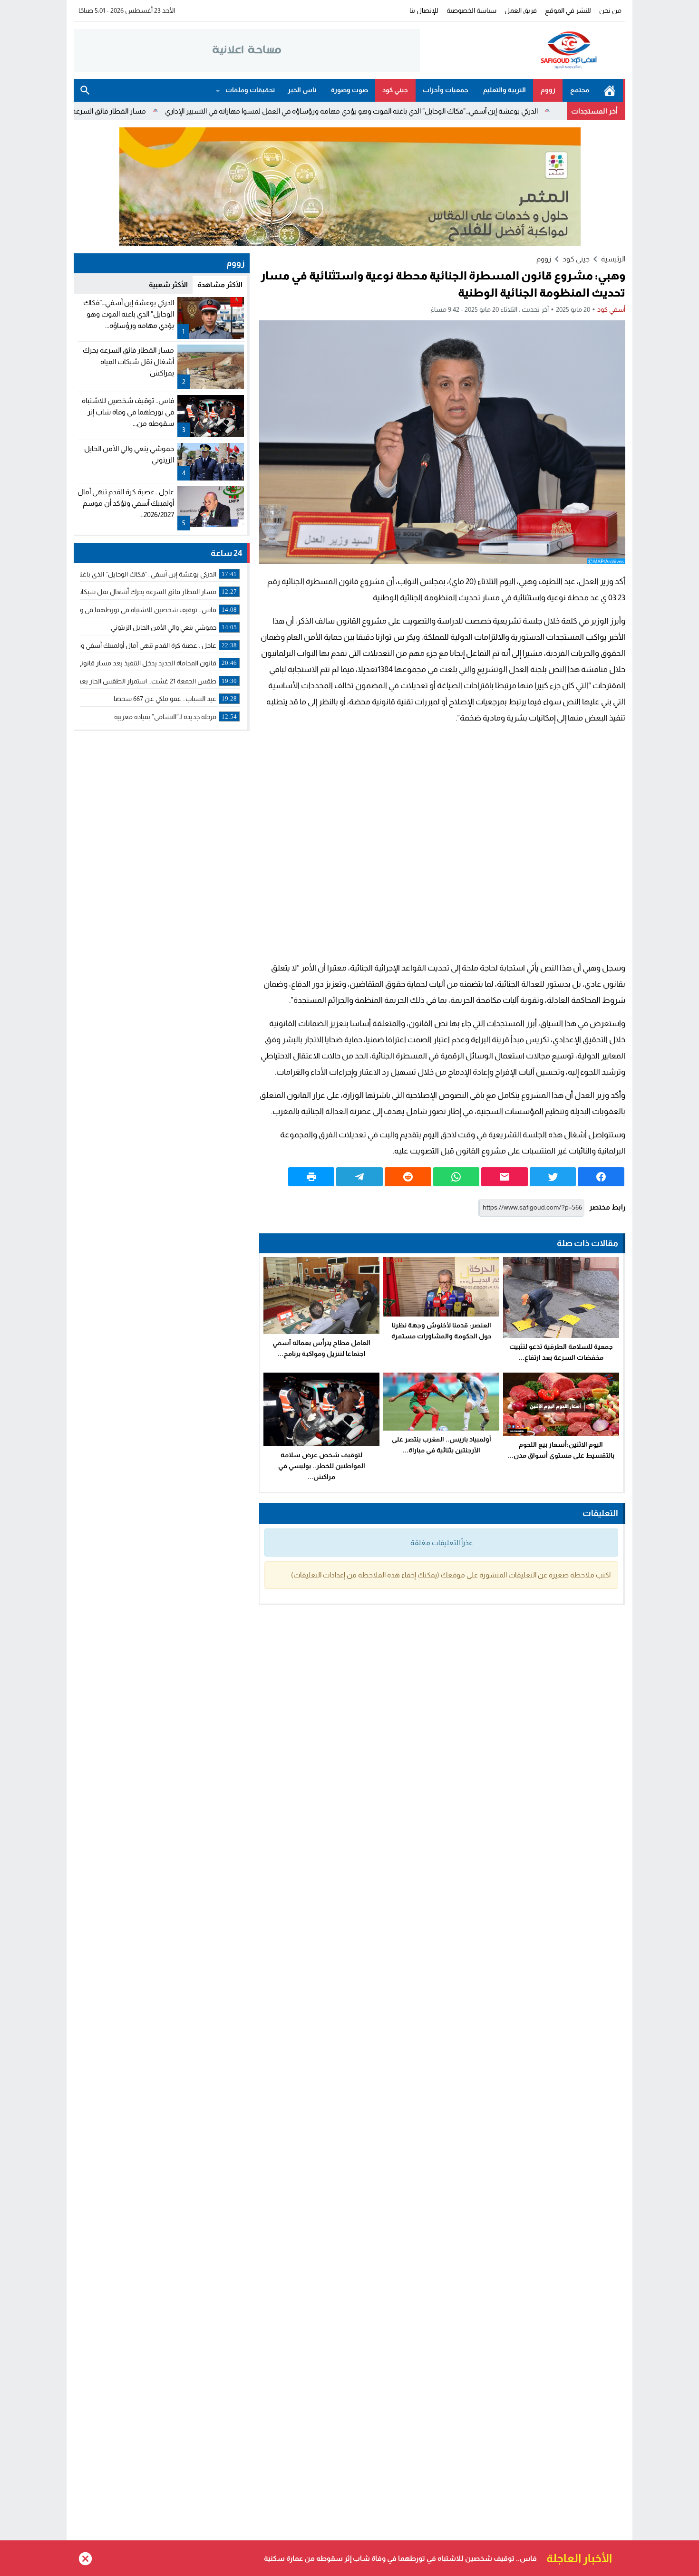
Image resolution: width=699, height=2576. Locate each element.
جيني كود (395, 90)
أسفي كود (611, 309)
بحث (85, 90)
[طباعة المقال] (311, 1177)
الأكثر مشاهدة (220, 284)
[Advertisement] (442, 843)
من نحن (610, 10)
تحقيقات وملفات (250, 90)
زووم (548, 90)
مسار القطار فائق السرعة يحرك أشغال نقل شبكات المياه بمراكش (137, 111)
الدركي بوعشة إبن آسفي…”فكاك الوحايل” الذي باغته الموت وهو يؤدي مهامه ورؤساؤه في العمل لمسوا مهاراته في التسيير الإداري (438, 111)
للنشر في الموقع (568, 10)
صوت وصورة (349, 90)
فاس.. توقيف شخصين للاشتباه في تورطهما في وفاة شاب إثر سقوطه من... (128, 412)
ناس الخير (302, 90)
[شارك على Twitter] (553, 1177)
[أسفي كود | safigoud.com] (523, 50)
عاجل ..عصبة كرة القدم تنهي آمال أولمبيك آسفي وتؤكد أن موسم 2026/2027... (126, 503)
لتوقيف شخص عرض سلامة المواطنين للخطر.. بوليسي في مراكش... (322, 1466)
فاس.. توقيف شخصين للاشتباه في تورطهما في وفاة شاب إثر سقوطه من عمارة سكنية (400, 2558)
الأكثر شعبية (168, 284)
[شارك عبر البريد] (505, 1177)
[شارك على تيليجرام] (359, 1177)
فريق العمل (521, 10)
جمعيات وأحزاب (446, 90)
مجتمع (580, 90)
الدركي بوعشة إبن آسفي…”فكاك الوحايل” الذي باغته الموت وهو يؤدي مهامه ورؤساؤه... (129, 314)
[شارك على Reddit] (408, 1177)
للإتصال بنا (424, 10)
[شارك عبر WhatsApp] (456, 1177)
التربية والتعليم (505, 90)
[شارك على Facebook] (601, 1177)
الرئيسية (610, 90)
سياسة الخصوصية (471, 10)
